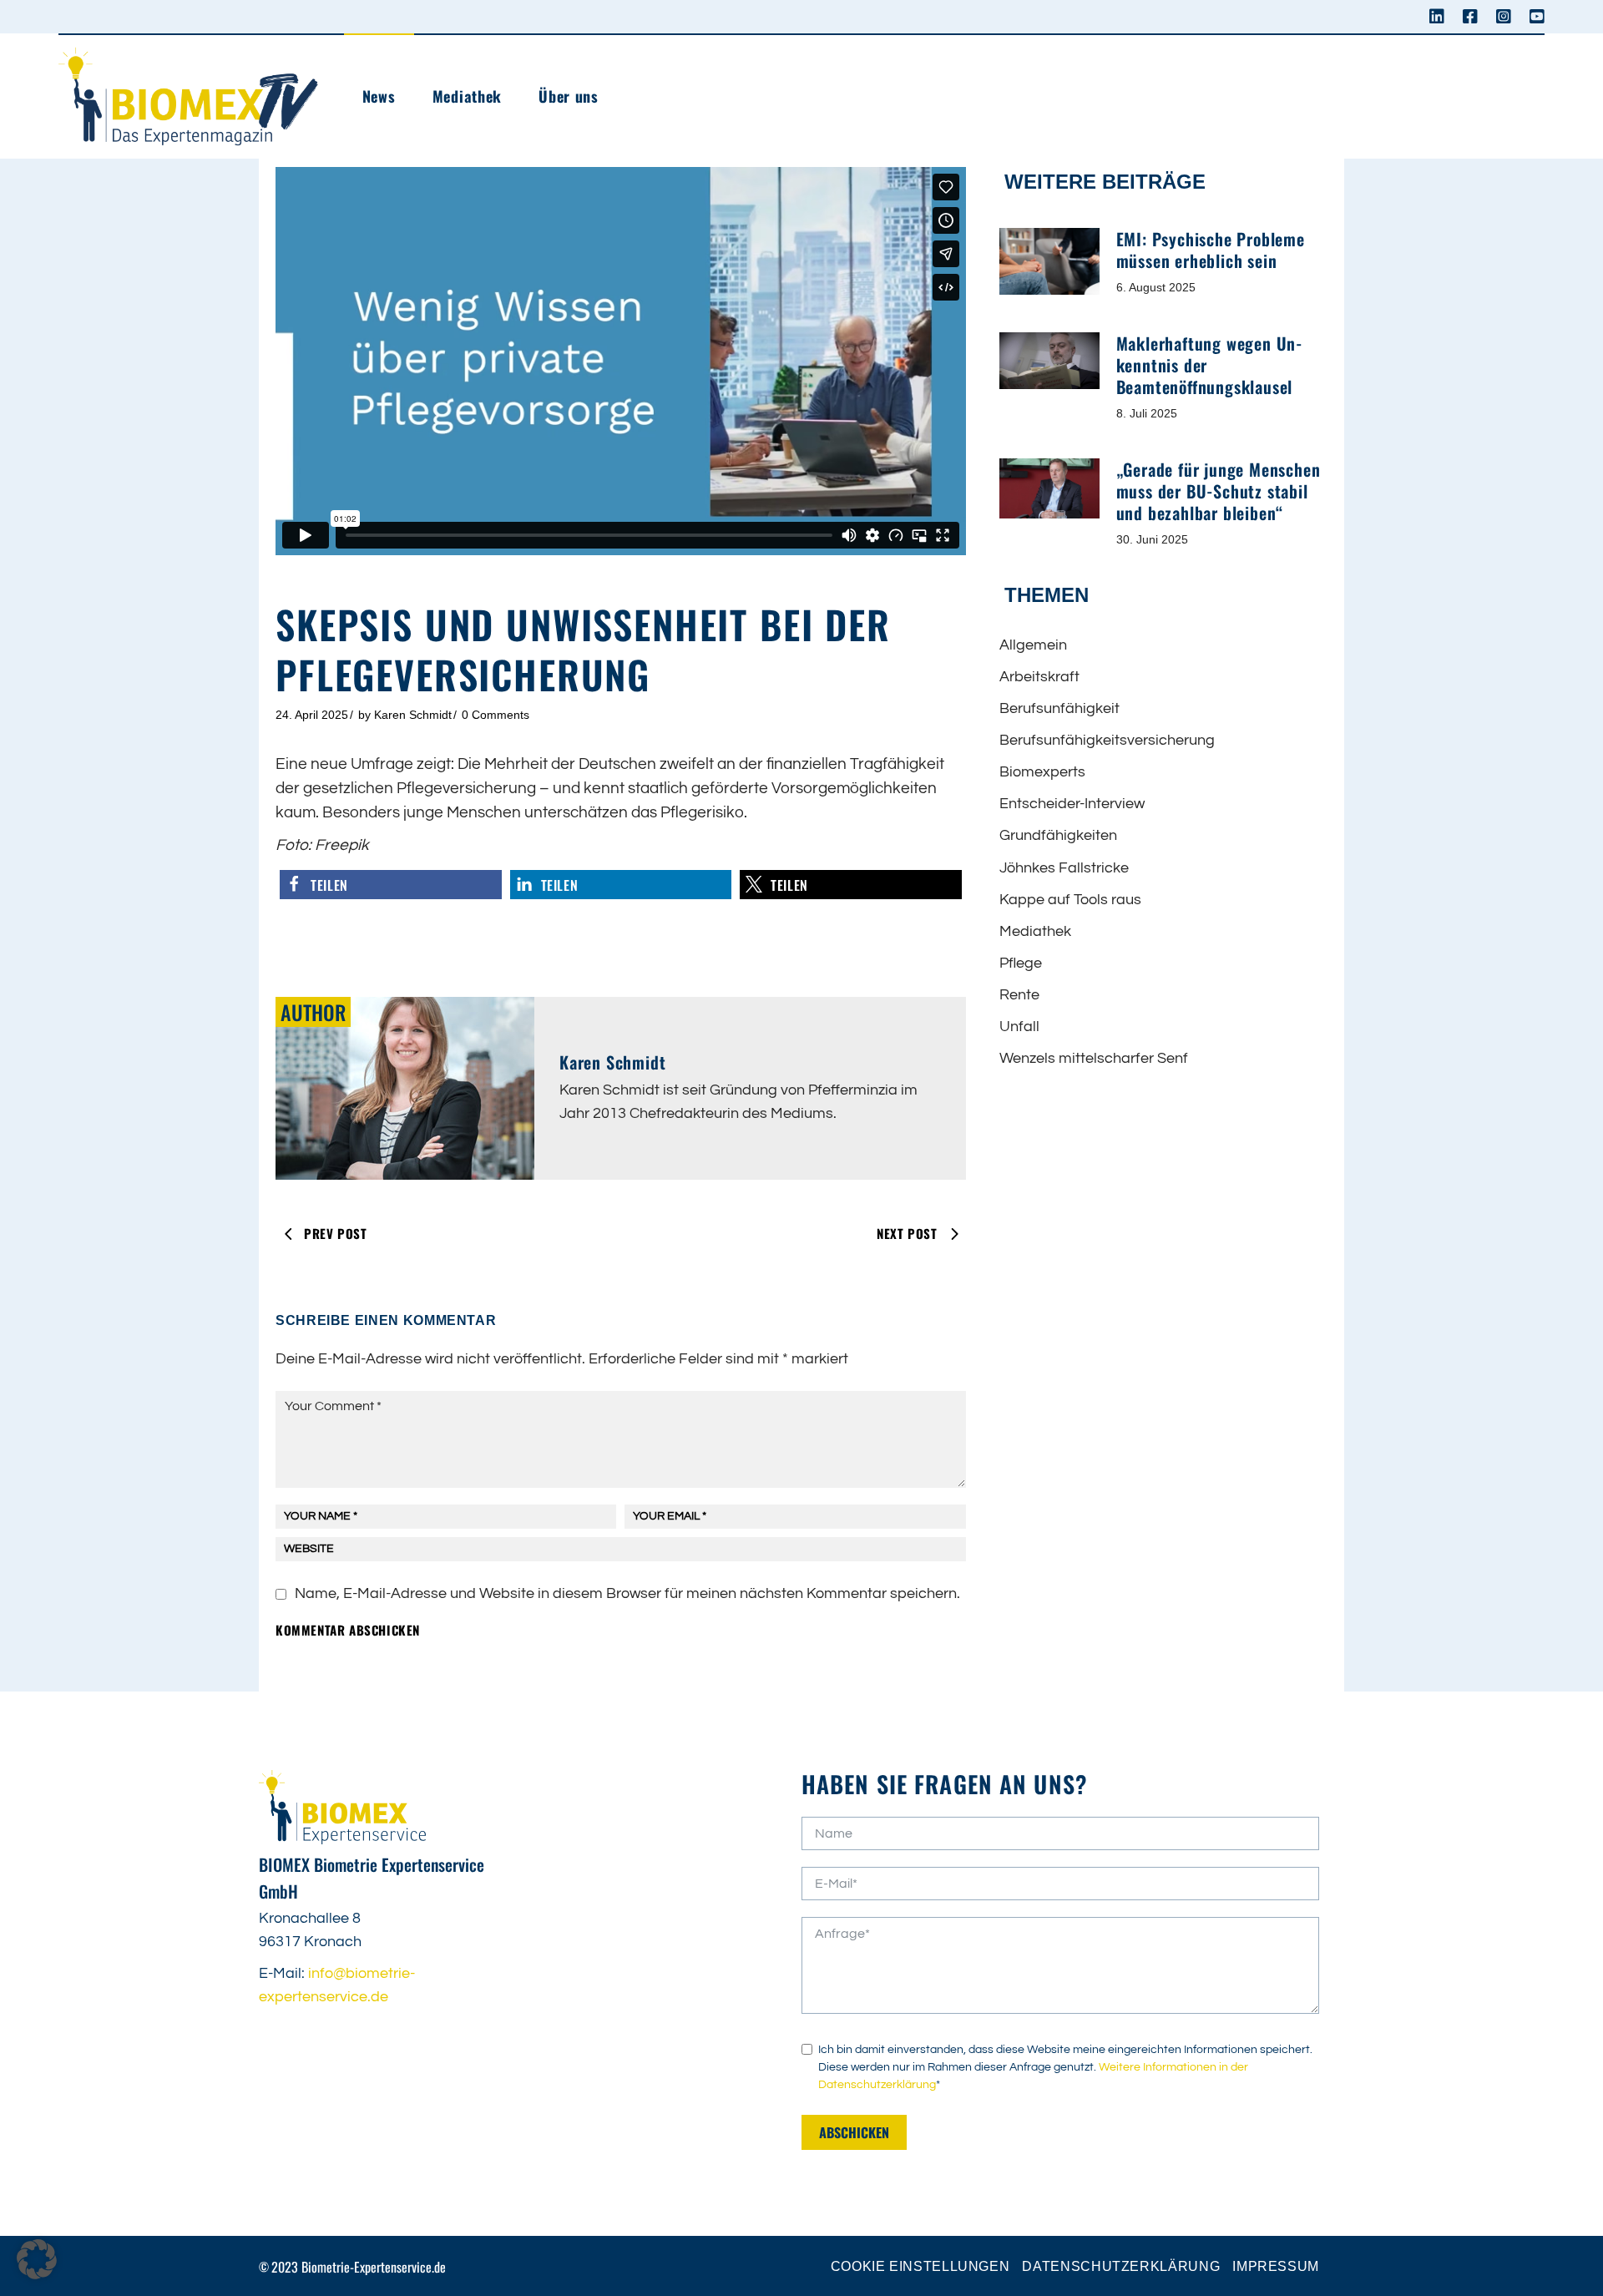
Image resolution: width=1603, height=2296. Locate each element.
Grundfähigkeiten (1058, 835)
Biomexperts (1042, 772)
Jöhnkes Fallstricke (1064, 868)
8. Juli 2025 (1147, 413)
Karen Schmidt (413, 715)
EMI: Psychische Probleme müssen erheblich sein (1211, 250)
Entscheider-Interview (1072, 804)
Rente (1019, 995)
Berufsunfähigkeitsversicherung (1107, 740)
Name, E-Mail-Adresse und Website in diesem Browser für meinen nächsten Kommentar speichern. (627, 1593)
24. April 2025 (312, 715)
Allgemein (1033, 645)
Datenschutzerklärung (1121, 2266)
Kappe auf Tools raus (1070, 900)
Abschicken (854, 2132)
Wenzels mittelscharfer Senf (1094, 1058)
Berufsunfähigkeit (1059, 708)
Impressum (1276, 2266)
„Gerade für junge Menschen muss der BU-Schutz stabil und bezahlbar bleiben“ (1219, 491)
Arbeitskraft (1039, 677)
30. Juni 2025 (1152, 539)
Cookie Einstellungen (920, 2266)
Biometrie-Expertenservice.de (374, 2267)
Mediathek (1035, 931)
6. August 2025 (1156, 287)
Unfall (1019, 1027)
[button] (391, 885)
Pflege (1021, 963)
